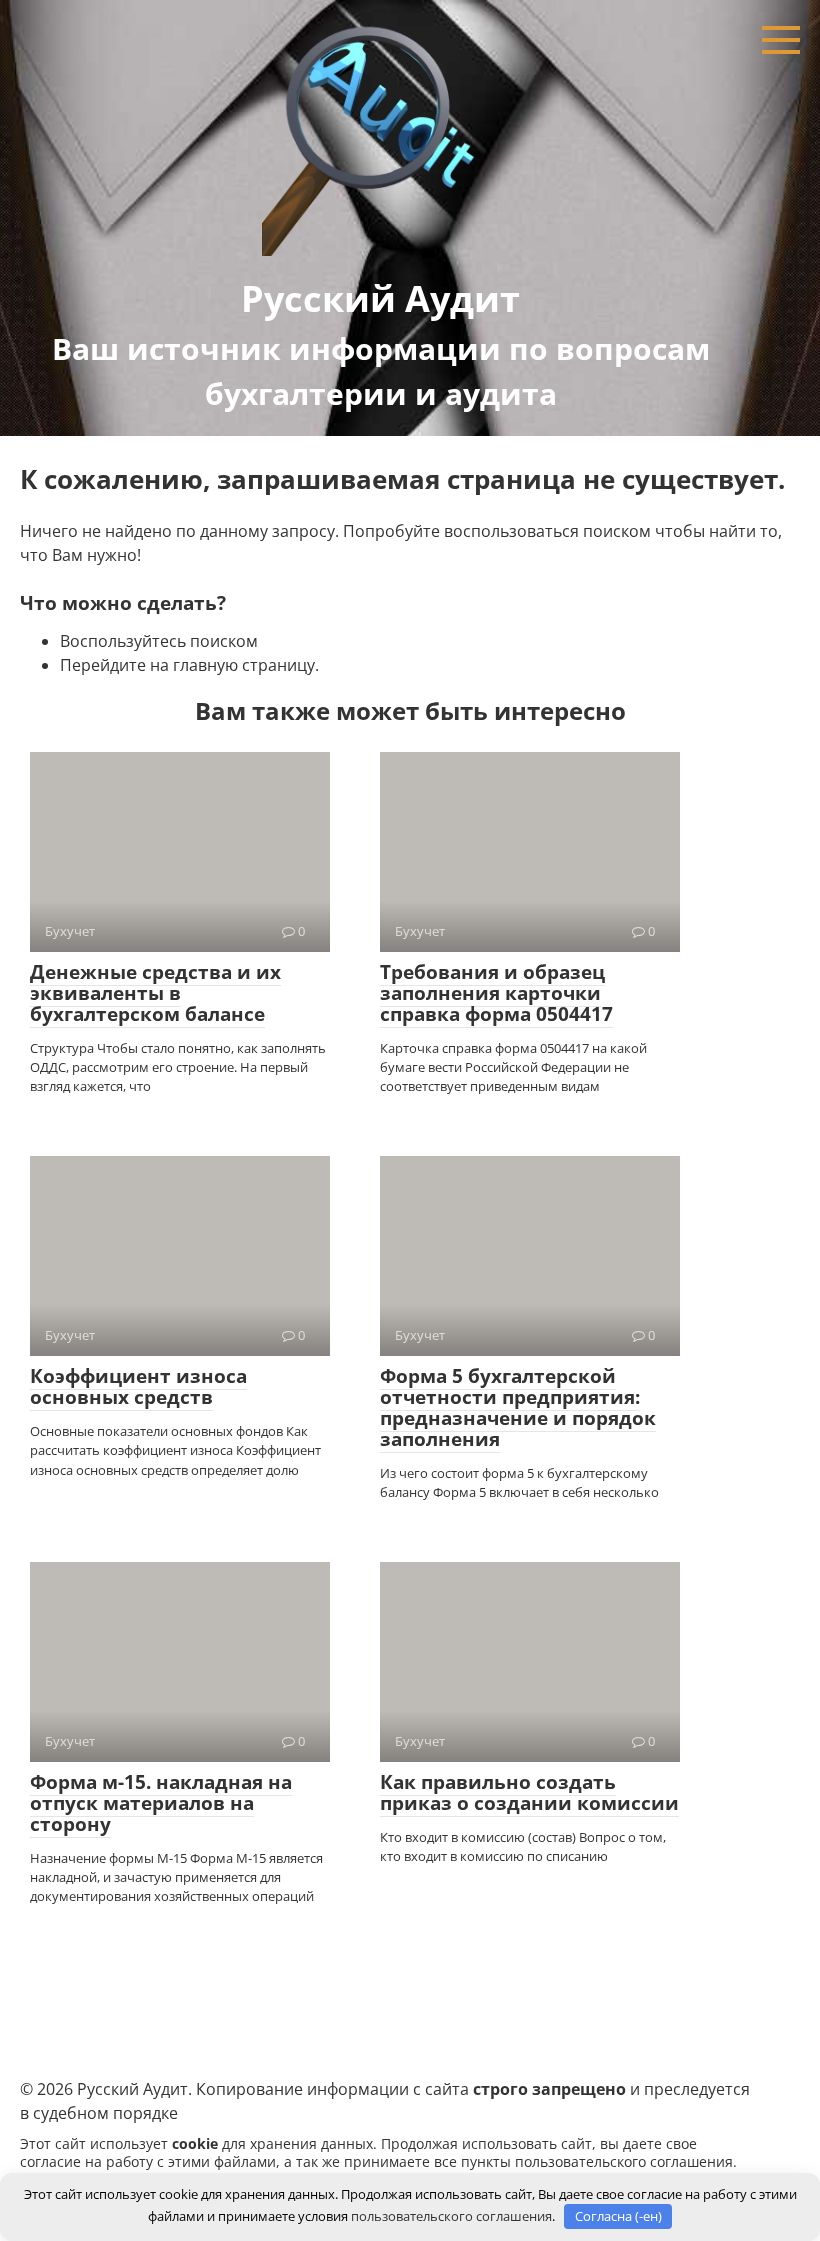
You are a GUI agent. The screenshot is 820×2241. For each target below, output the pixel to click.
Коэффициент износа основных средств (138, 1386)
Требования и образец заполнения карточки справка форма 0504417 (496, 993)
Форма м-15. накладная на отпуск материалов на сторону (161, 1803)
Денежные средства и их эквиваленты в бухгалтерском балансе (155, 993)
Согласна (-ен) (618, 2216)
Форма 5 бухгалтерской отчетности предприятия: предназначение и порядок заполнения (518, 1407)
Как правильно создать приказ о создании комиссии (529, 1792)
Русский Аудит (380, 298)
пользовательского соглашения (624, 2161)
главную (205, 665)
